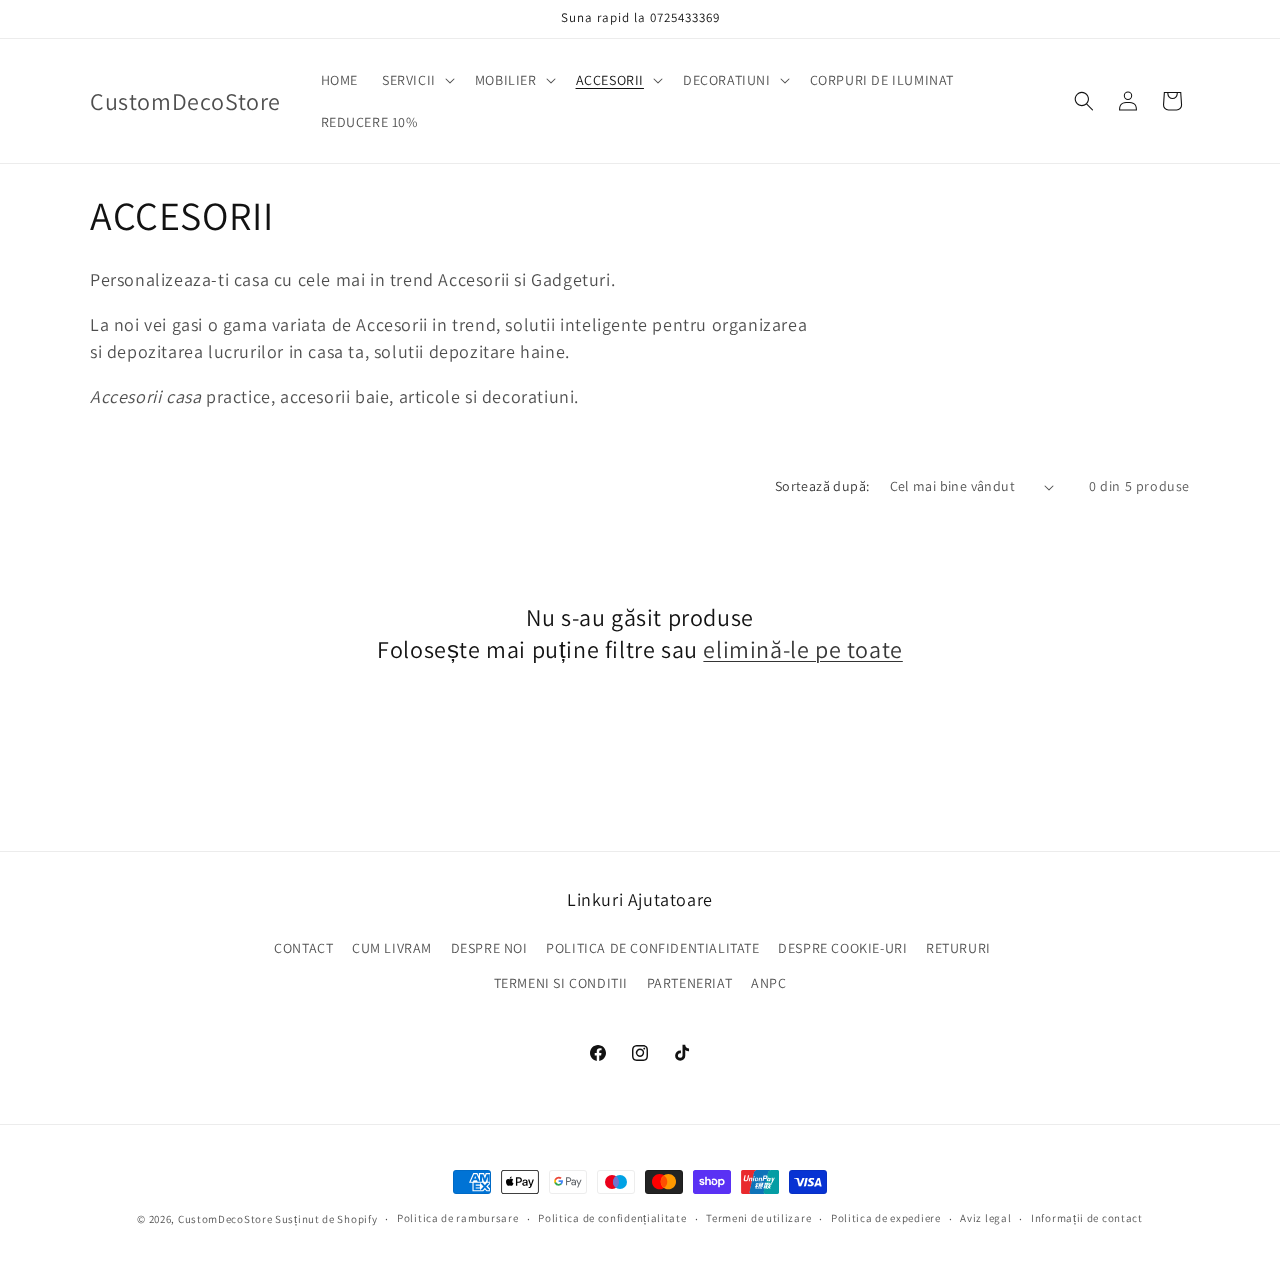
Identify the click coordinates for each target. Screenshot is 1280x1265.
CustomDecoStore (225, 1219)
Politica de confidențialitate (612, 1218)
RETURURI (958, 948)
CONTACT (303, 948)
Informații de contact (1087, 1218)
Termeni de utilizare (758, 1218)
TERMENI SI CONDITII (561, 983)
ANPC (768, 983)
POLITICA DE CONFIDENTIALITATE (652, 948)
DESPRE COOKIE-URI (842, 948)
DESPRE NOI (489, 948)
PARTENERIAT (690, 983)
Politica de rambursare (457, 1218)
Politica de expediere (886, 1218)
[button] (416, 80)
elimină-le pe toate (802, 649)
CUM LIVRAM (392, 948)
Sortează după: (822, 486)
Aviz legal (985, 1218)
